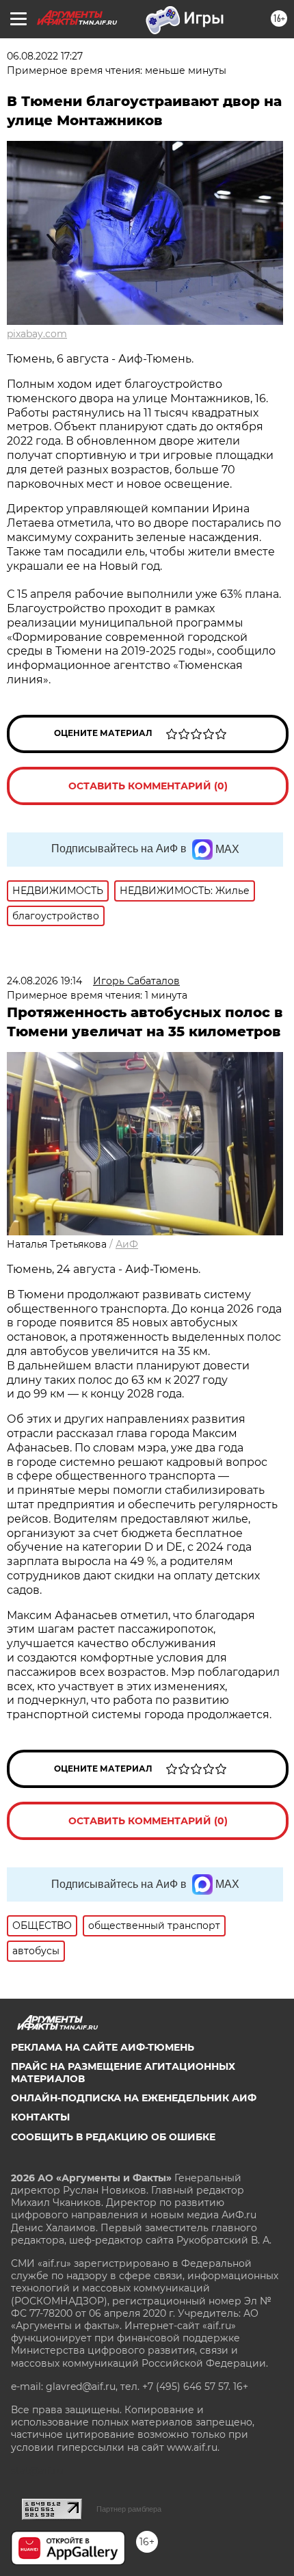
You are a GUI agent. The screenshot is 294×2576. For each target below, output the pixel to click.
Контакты (40, 2117)
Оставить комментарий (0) (148, 786)
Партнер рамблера (129, 2509)
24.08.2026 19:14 (44, 981)
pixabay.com (37, 334)
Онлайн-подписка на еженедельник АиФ (134, 2098)
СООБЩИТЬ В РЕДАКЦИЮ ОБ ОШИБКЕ (113, 2137)
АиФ (127, 1244)
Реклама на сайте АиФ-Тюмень (103, 2047)
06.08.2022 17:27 (45, 56)
